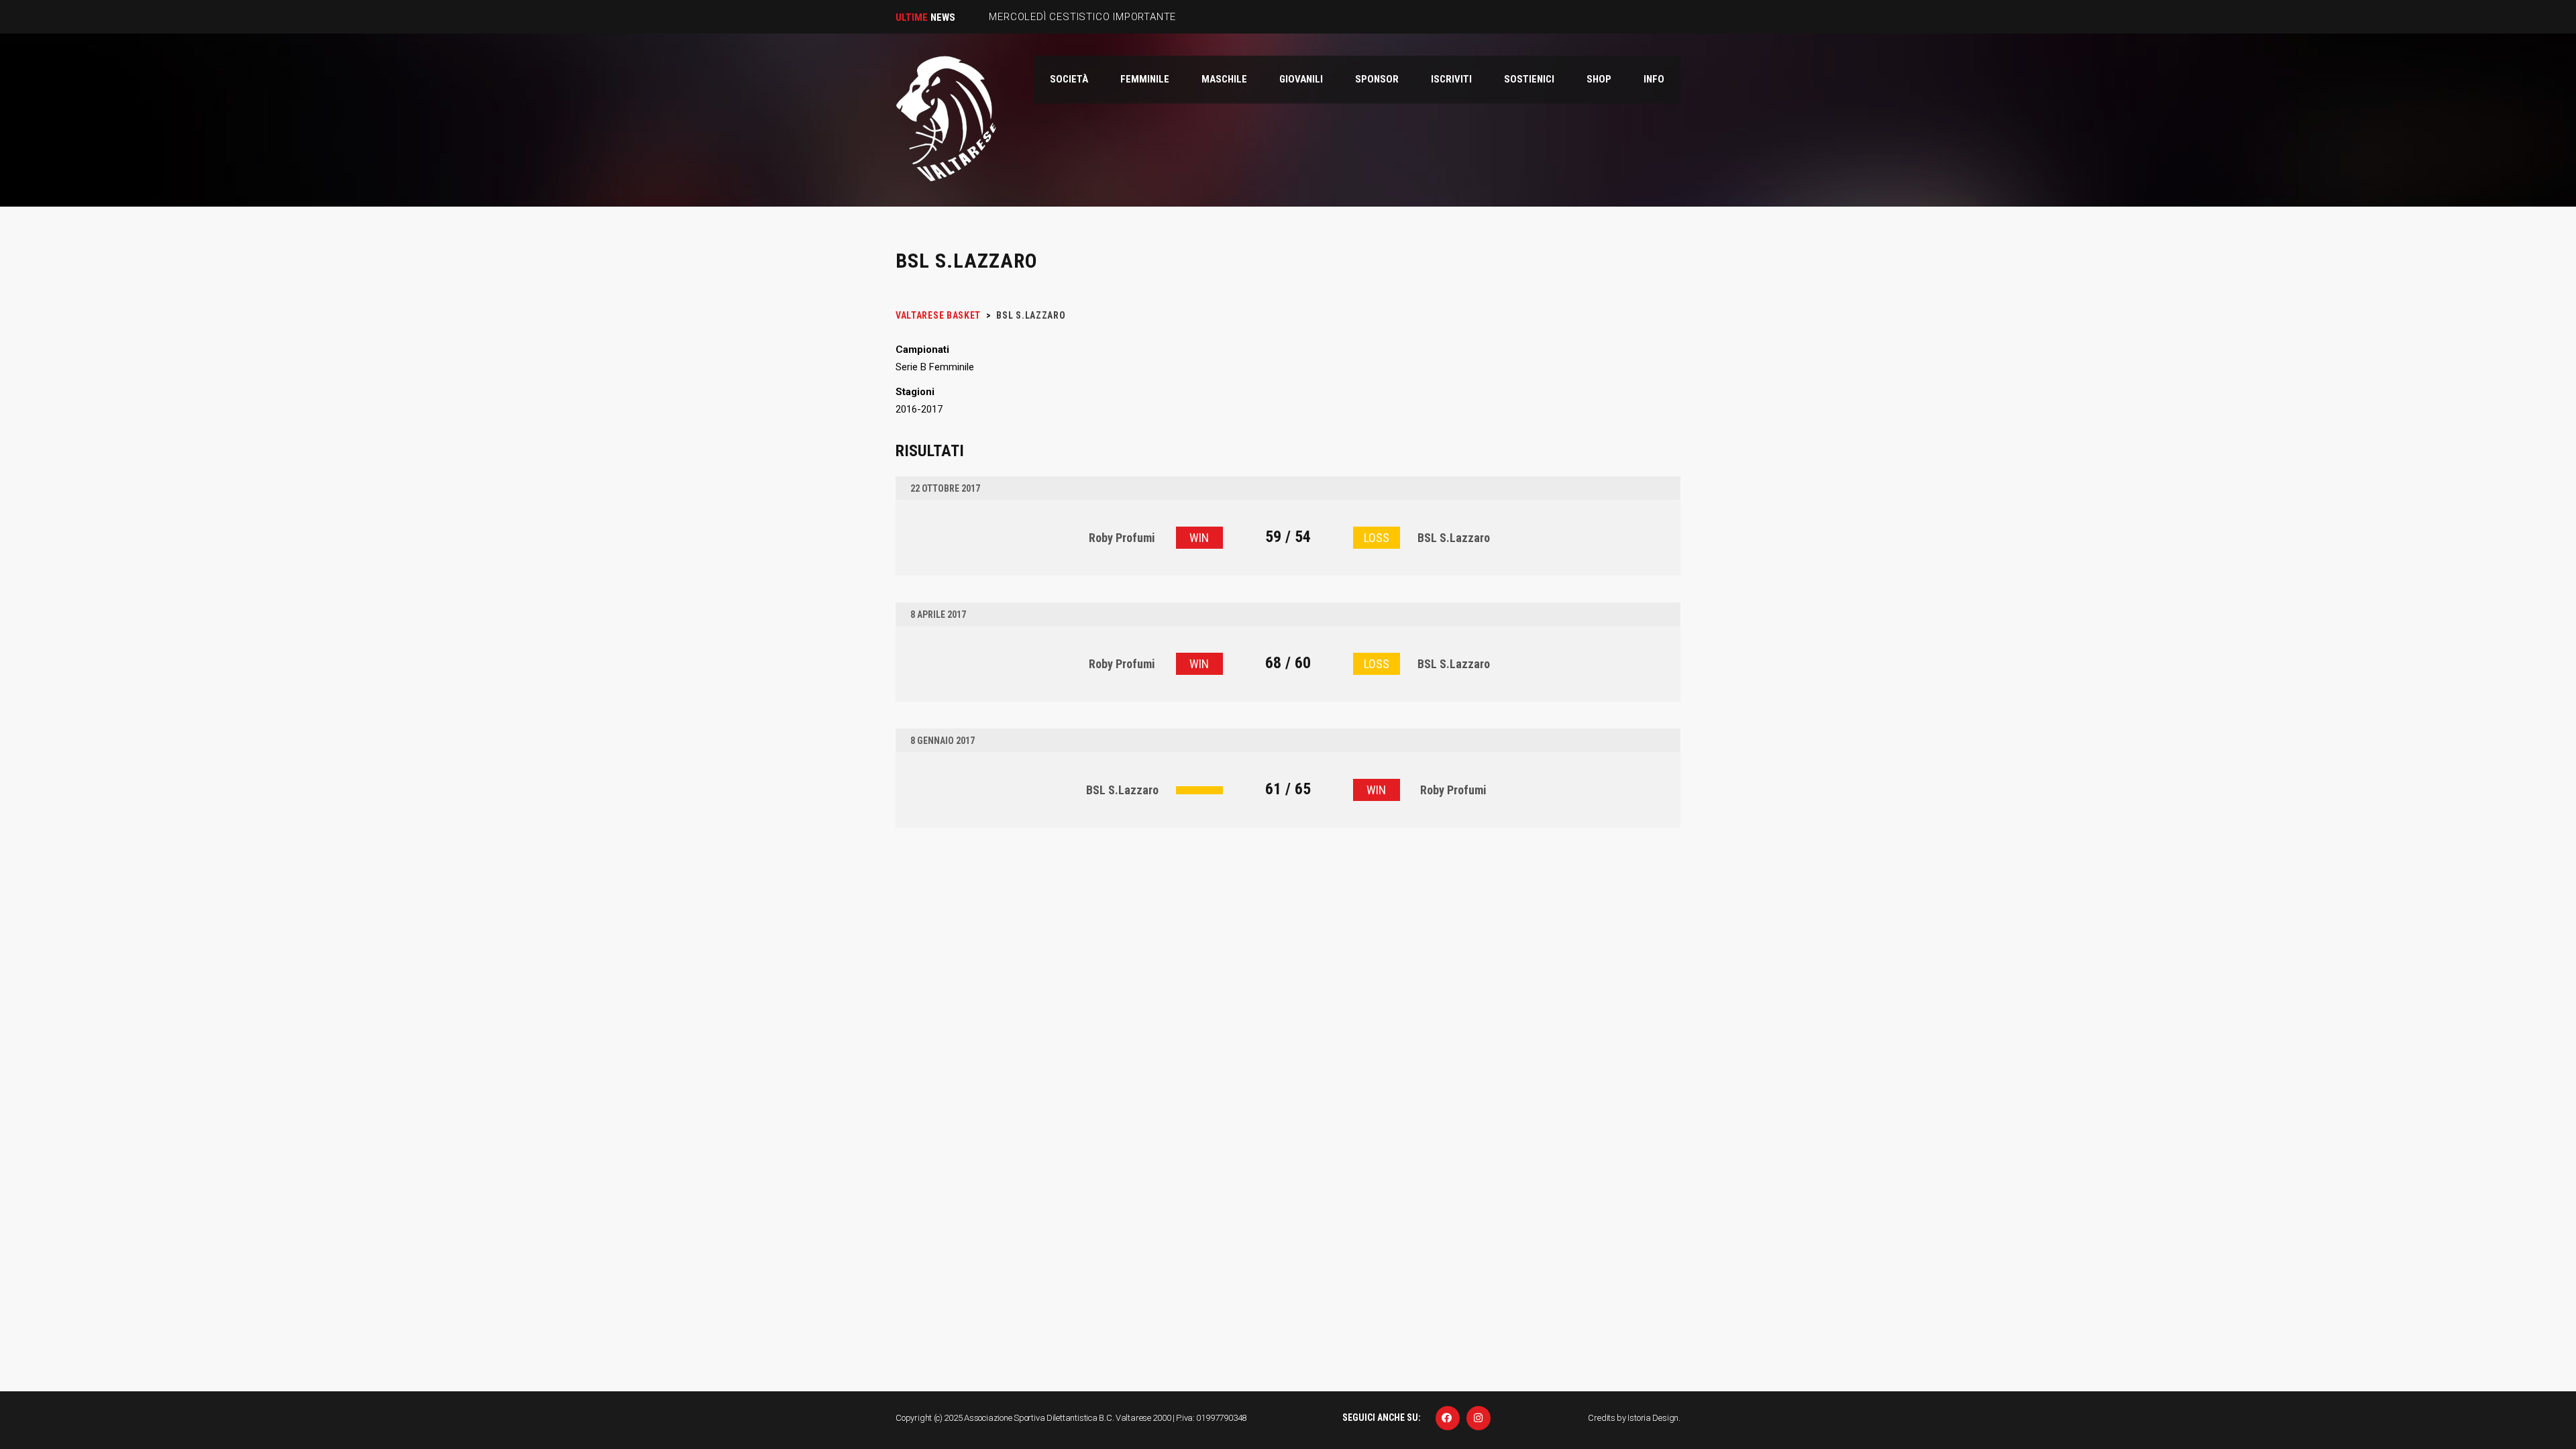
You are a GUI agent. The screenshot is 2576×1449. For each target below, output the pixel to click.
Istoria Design (1653, 1418)
